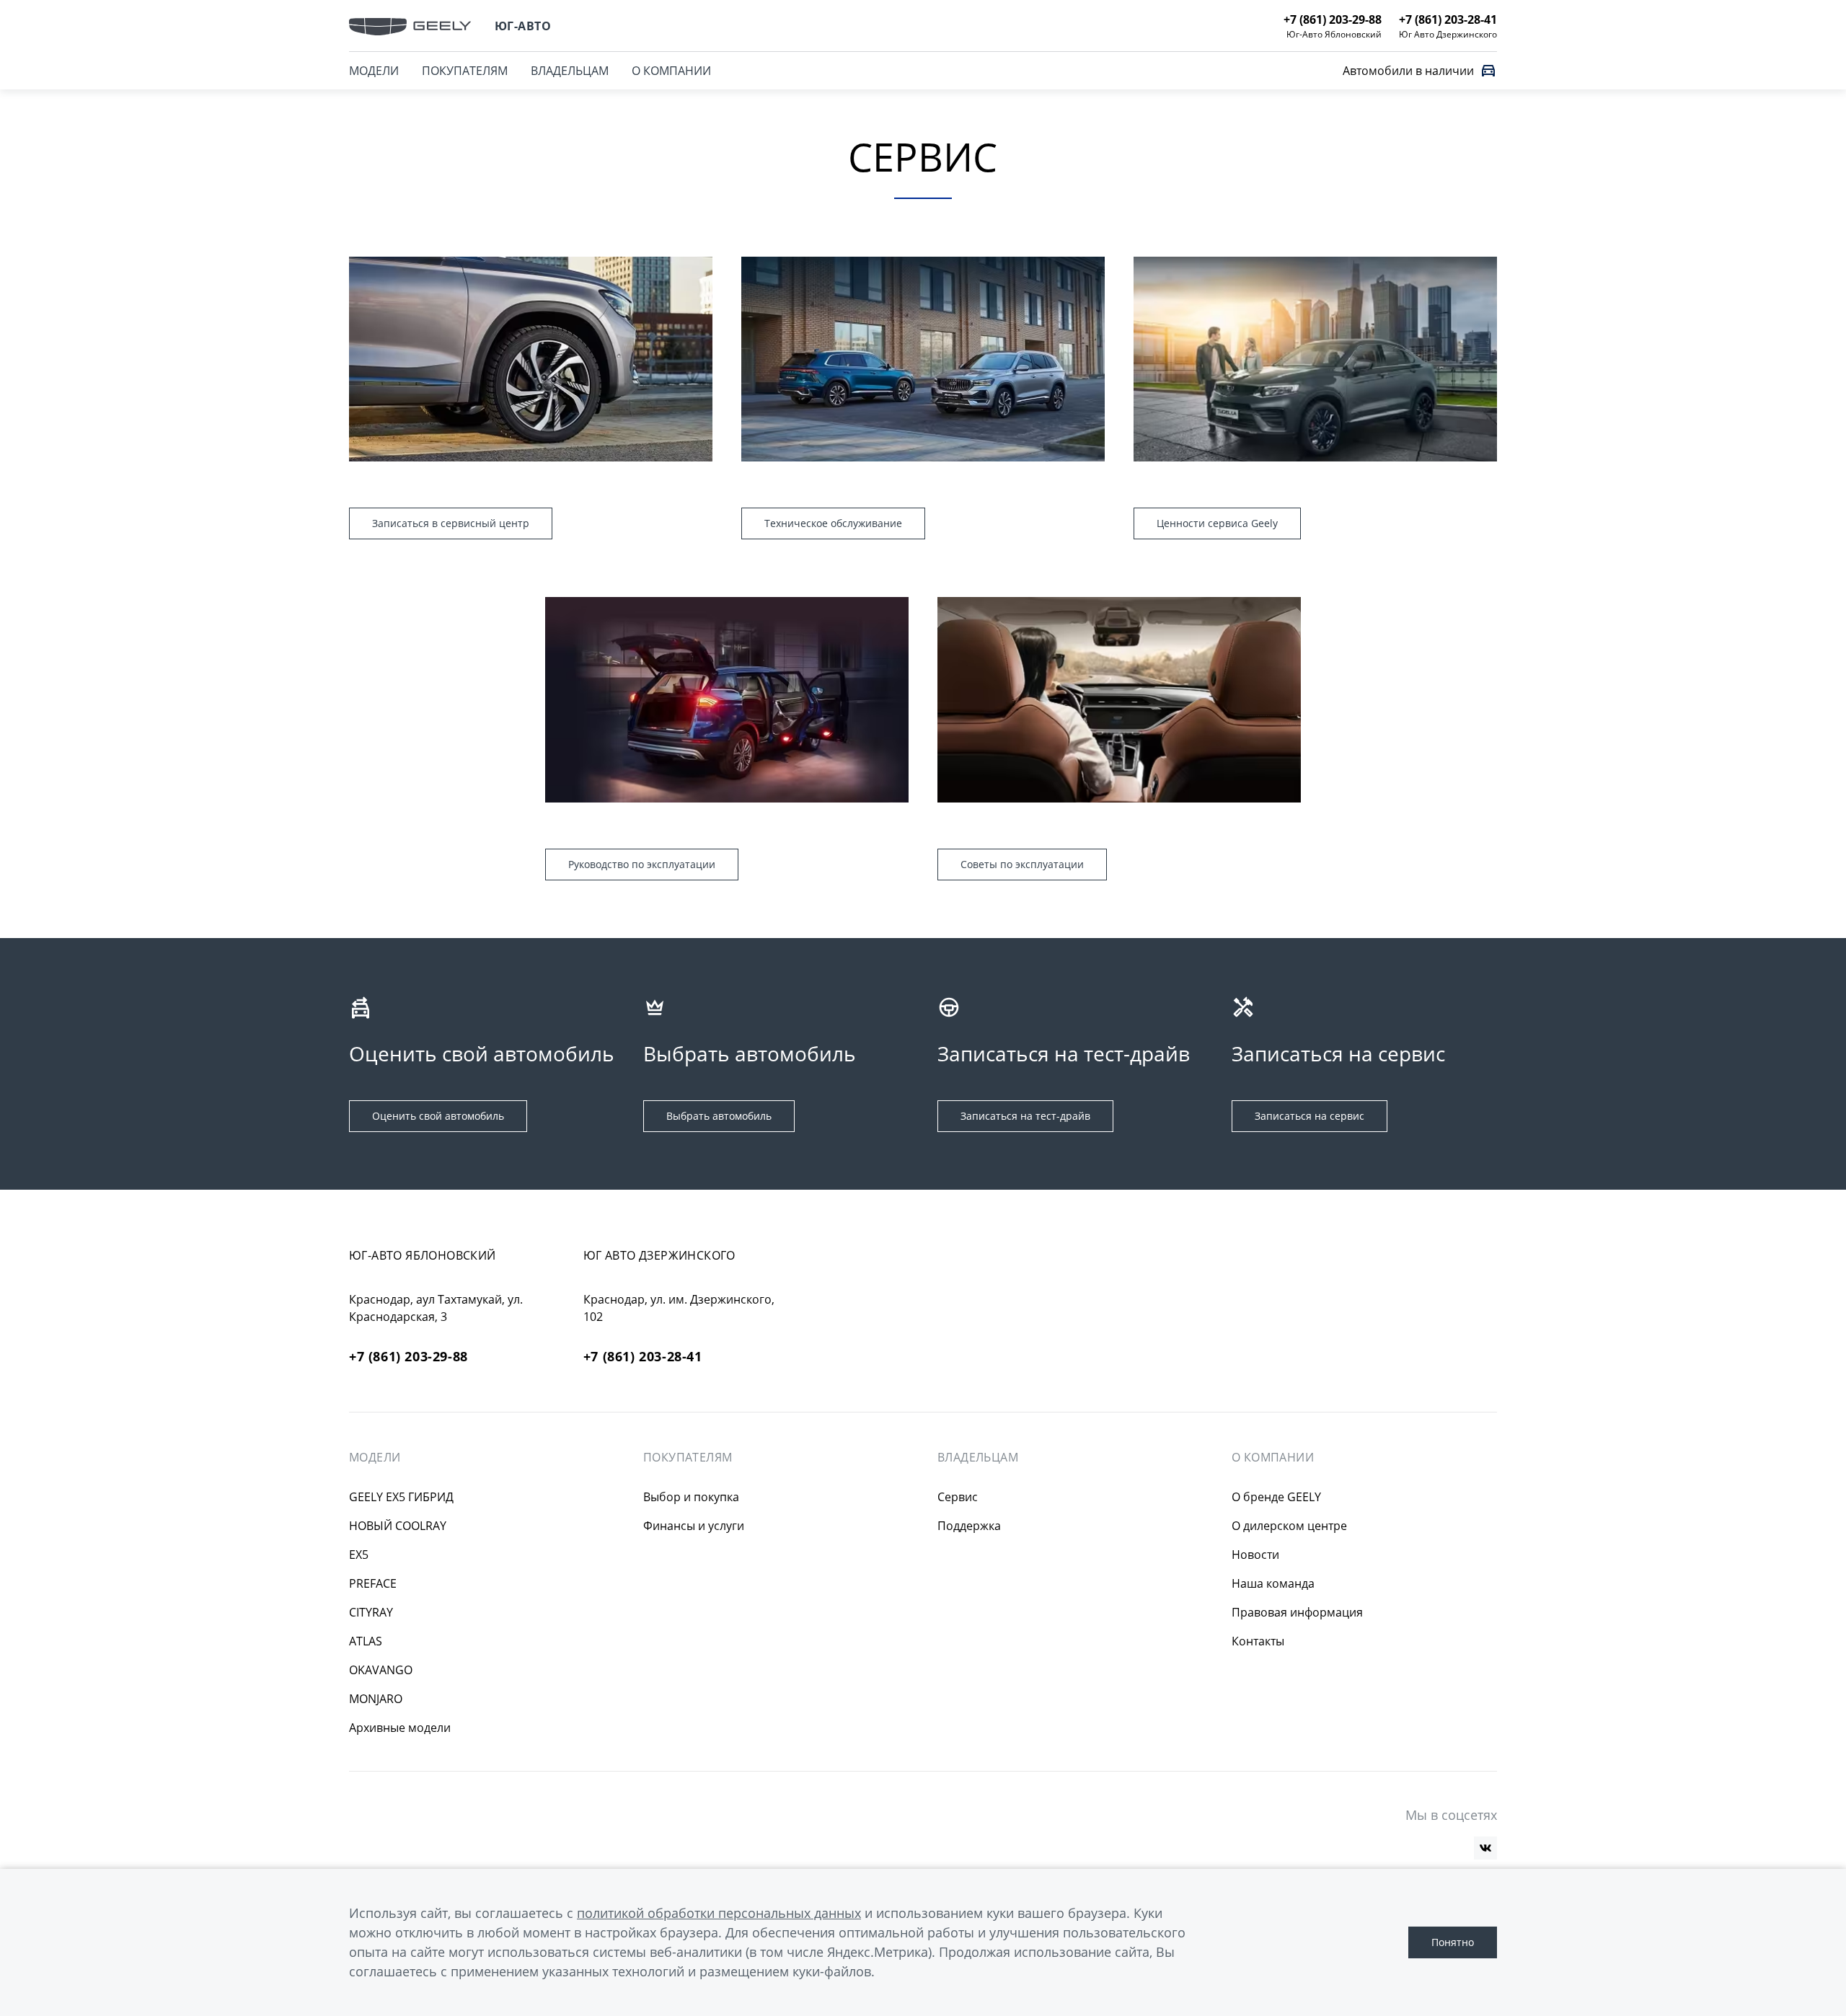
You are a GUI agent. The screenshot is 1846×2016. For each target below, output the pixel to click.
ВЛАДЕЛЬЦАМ (570, 71)
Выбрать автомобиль (719, 1116)
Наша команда (1273, 1583)
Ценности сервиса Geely (1217, 523)
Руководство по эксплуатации (642, 864)
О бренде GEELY (1276, 1497)
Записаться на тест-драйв (1025, 1116)
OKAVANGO (381, 1670)
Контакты (1258, 1641)
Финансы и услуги (694, 1526)
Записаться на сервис (1310, 1116)
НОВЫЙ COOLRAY (398, 1526)
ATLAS (366, 1641)
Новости (1255, 1555)
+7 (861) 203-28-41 (643, 1357)
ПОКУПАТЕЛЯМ (465, 71)
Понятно (1453, 1942)
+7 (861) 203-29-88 (408, 1357)
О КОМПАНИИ (671, 71)
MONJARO (376, 1699)
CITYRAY (371, 1612)
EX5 (359, 1555)
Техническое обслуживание (833, 523)
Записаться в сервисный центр (451, 523)
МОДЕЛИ (374, 71)
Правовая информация (1297, 1612)
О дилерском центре (1289, 1526)
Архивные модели (400, 1728)
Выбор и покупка (691, 1497)
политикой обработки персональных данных (719, 1913)
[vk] (1485, 1848)
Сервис (958, 1497)
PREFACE (373, 1583)
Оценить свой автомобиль (438, 1116)
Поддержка (969, 1526)
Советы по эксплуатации (1022, 864)
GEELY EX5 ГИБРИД (401, 1497)
